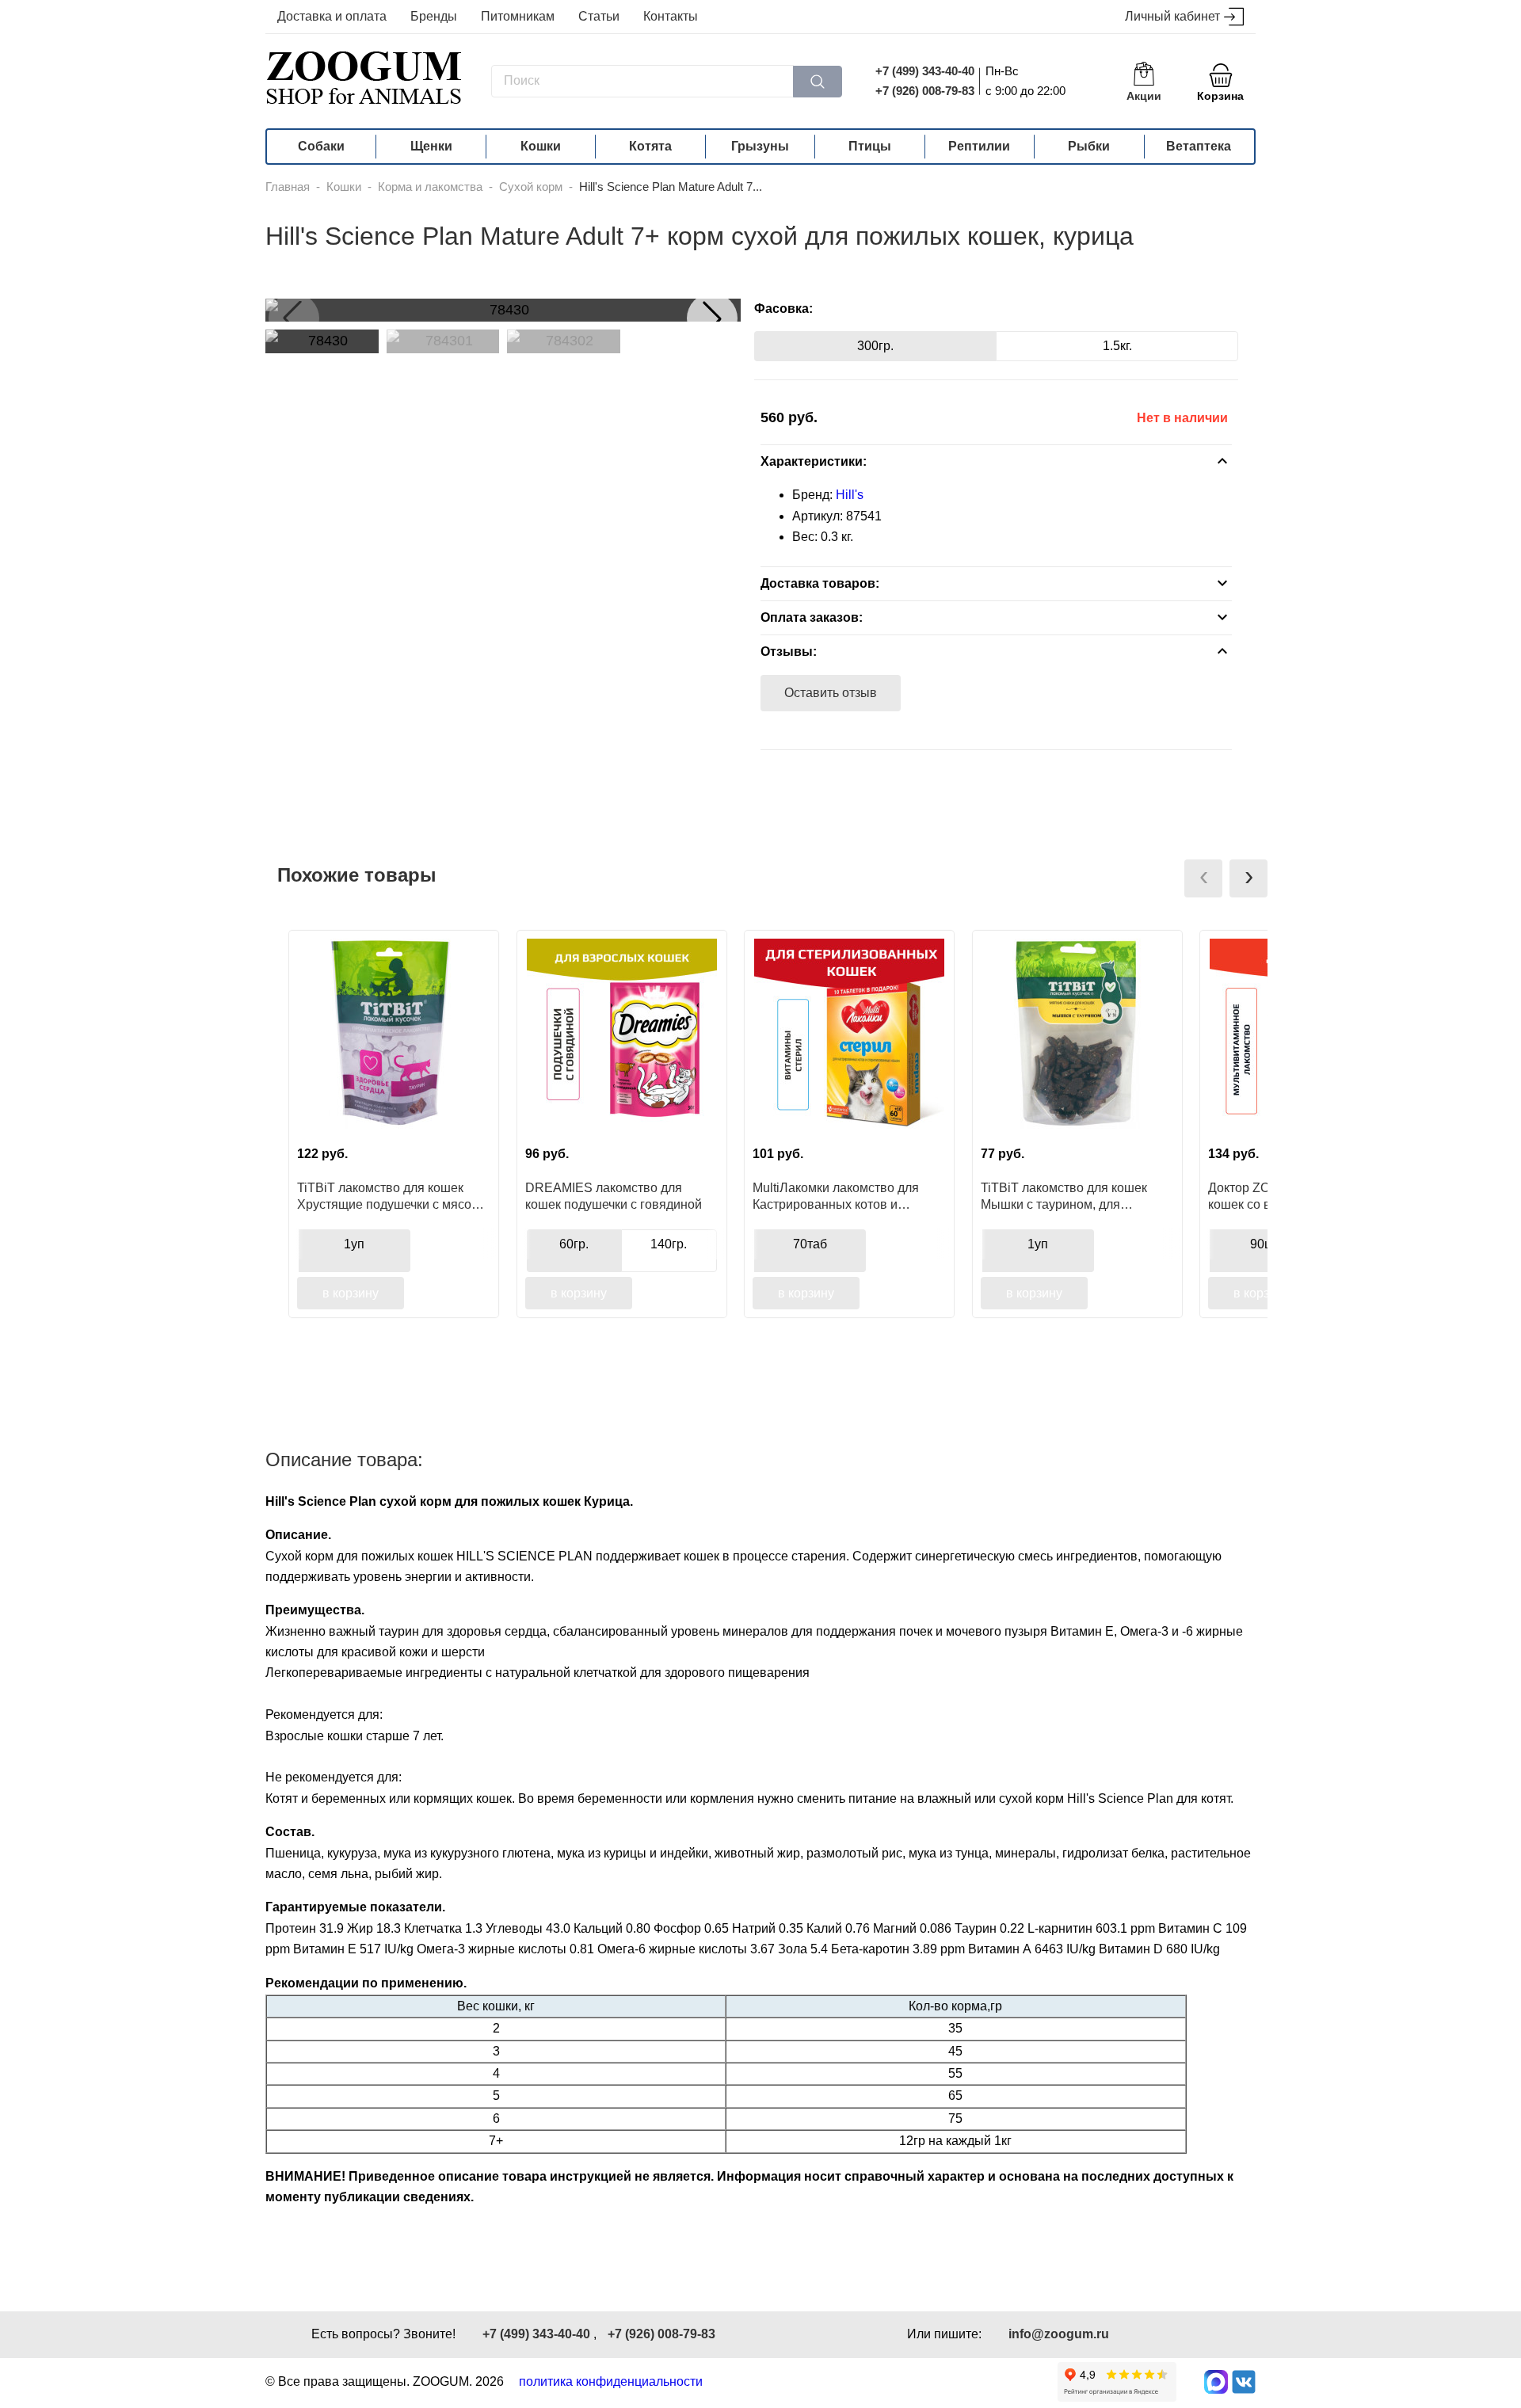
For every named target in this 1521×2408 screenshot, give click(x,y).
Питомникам (518, 16)
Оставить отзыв (831, 693)
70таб (810, 1244)
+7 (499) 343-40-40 (925, 71)
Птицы (870, 146)
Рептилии (979, 146)
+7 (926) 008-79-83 (925, 91)
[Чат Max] (1216, 2382)
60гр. (574, 1244)
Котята (650, 146)
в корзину (351, 1293)
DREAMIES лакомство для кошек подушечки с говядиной (614, 1196)
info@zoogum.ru (1059, 2334)
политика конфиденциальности (611, 2381)
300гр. (875, 346)
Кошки (541, 146)
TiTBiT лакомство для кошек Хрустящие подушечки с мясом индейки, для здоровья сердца (389, 1196)
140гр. (669, 1244)
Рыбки (1089, 146)
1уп (354, 1244)
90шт (1265, 1244)
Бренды (434, 16)
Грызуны (760, 146)
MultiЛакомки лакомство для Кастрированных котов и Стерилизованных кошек (836, 1196)
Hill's (850, 495)
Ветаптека (1199, 146)
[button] (712, 318)
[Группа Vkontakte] (1244, 2382)
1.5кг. (1117, 346)
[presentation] (1203, 878)
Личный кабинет (1172, 16)
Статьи (599, 16)
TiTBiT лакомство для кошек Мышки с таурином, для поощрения (1064, 1196)
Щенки (431, 146)
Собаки (321, 146)
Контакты (671, 16)
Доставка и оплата (332, 16)
